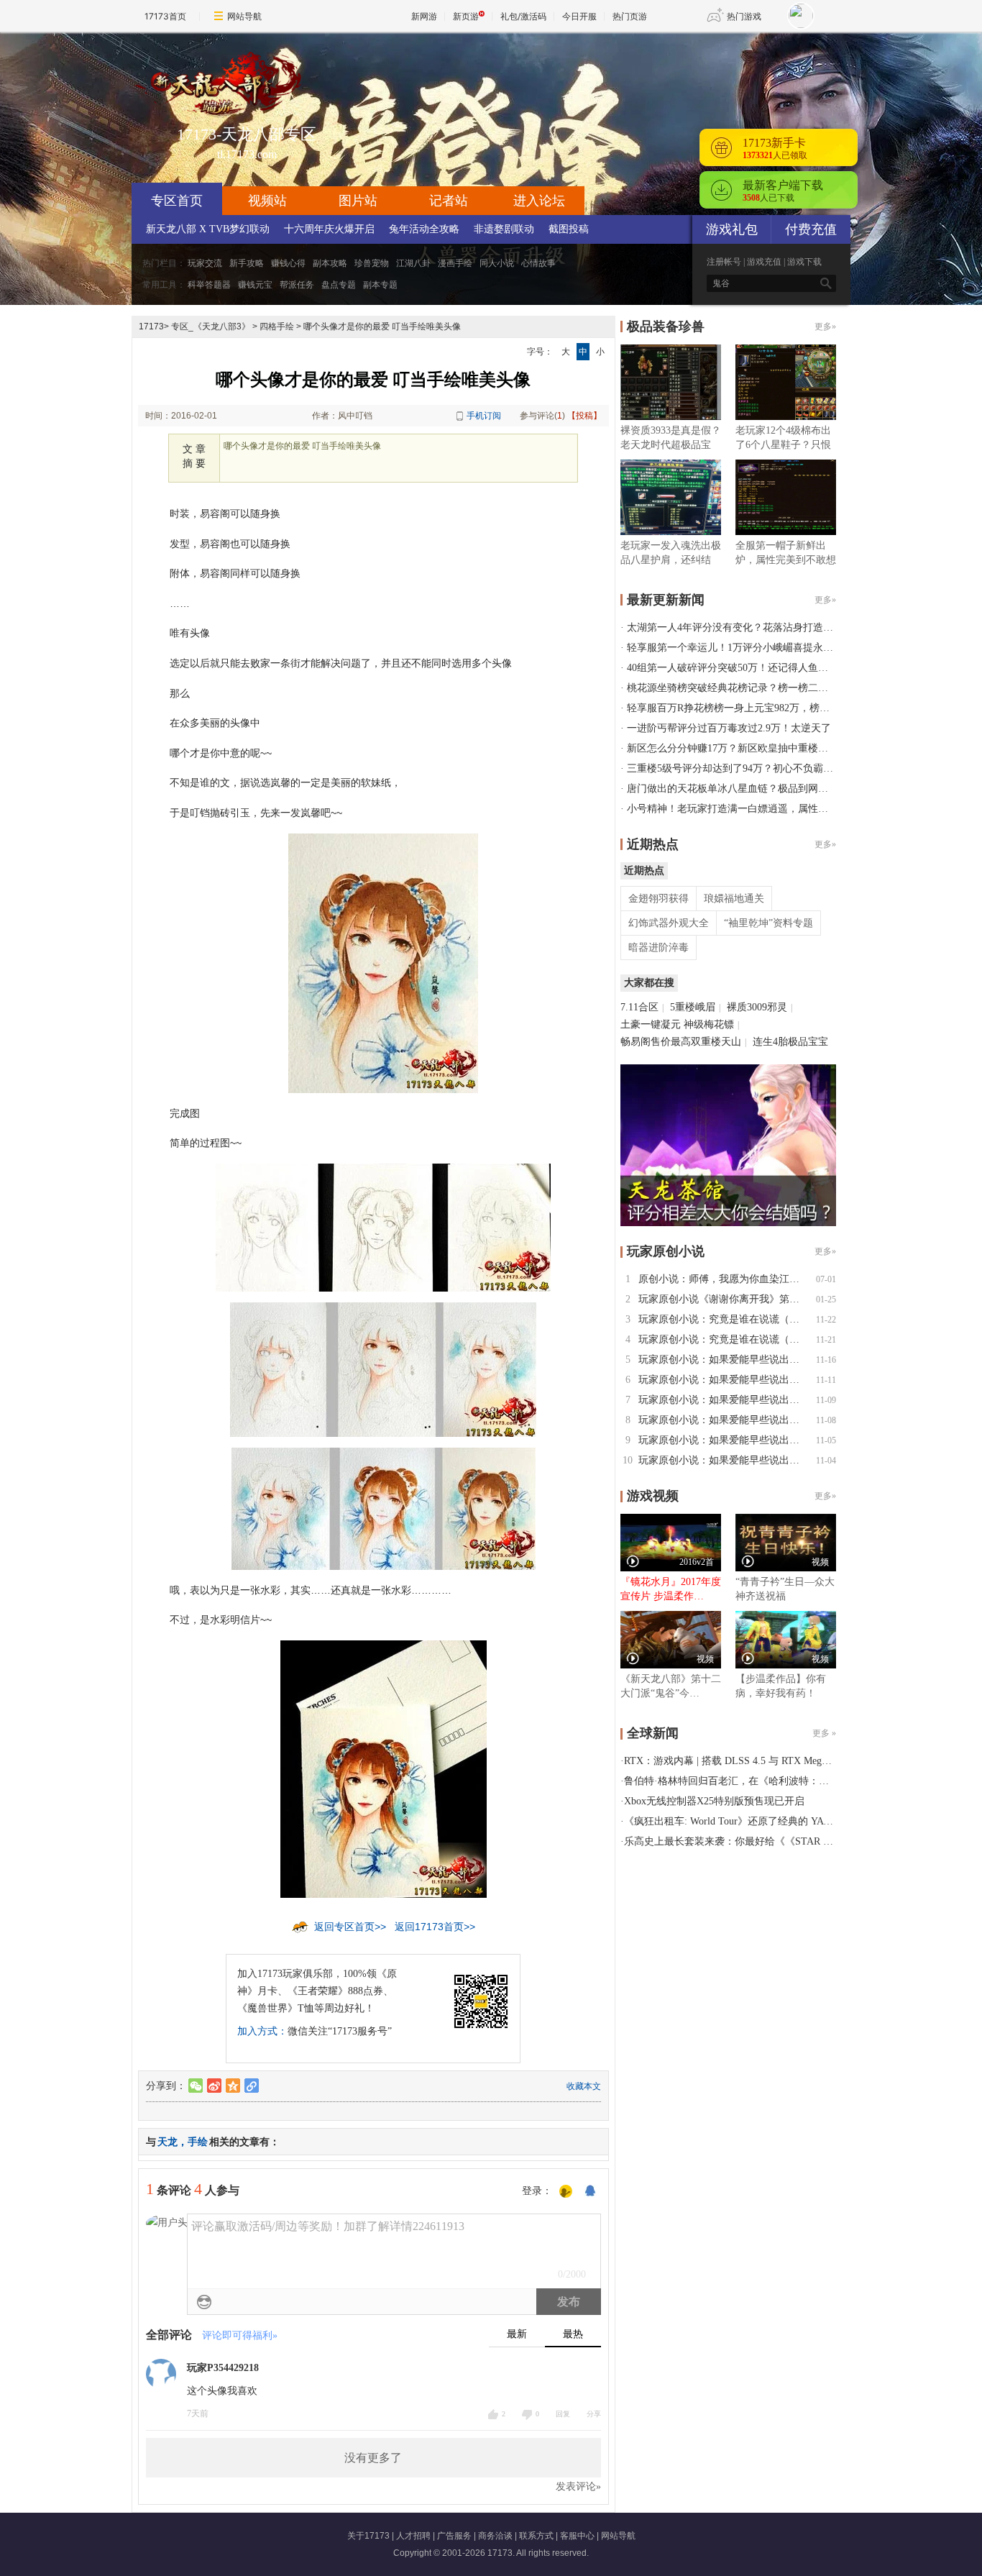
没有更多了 (373, 2458)
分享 (594, 2414)
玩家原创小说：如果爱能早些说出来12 (724, 1360)
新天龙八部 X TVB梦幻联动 (208, 229)
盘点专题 (339, 285)
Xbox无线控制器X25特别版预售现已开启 (714, 1801)
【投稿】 (584, 416)
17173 (151, 326)
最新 (517, 2334)
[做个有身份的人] (566, 2192)
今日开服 (579, 16)
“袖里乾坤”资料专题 (768, 923)
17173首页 (165, 16)
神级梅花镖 (709, 1024)
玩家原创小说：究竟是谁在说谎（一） (724, 1339)
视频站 (267, 201)
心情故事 (538, 263)
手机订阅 (484, 416)
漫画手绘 (455, 263)
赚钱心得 (288, 263)
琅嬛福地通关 (734, 899)
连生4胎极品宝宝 (790, 1042)
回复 (563, 2414)
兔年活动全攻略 (424, 229)
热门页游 (630, 16)
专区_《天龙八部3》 (211, 326)
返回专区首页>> (350, 1927)
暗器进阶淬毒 (659, 947)
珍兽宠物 (372, 263)
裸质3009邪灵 (757, 1007)
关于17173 (368, 2536)
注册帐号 (724, 262)
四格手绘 (277, 326)
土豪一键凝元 (651, 1024)
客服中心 (577, 2536)
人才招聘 (413, 2536)
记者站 (449, 201)
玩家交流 (205, 263)
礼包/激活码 (523, 16)
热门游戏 (744, 16)
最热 (573, 2334)
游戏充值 (764, 262)
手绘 (198, 2142)
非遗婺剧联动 (504, 229)
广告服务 (454, 2536)
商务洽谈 (495, 2536)
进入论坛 (539, 201)
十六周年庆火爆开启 (329, 229)
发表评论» (578, 2486)
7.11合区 (639, 1007)
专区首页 (177, 201)
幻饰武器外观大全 (669, 923)
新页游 (466, 16)
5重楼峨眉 (693, 1007)
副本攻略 (330, 263)
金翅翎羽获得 (659, 899)
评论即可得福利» (240, 2335)
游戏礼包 (732, 229)
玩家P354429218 (223, 2368)
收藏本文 (584, 2086)
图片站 (358, 201)
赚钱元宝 (255, 285)
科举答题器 (209, 285)
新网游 (424, 16)
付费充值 (811, 229)
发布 (569, 2302)
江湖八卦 (413, 263)
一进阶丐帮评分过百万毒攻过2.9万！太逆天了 (729, 728)
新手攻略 (247, 263)
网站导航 (244, 16)
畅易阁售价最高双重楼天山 (681, 1042)
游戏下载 (804, 262)
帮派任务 (297, 285)
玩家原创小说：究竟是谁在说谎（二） (724, 1319)
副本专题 (380, 285)
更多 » (824, 1733)
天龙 (168, 2142)
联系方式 (536, 2536)
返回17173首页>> (435, 1927)
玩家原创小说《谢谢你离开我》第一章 (724, 1299)
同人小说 (497, 263)
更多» (825, 326)
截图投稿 (569, 229)
